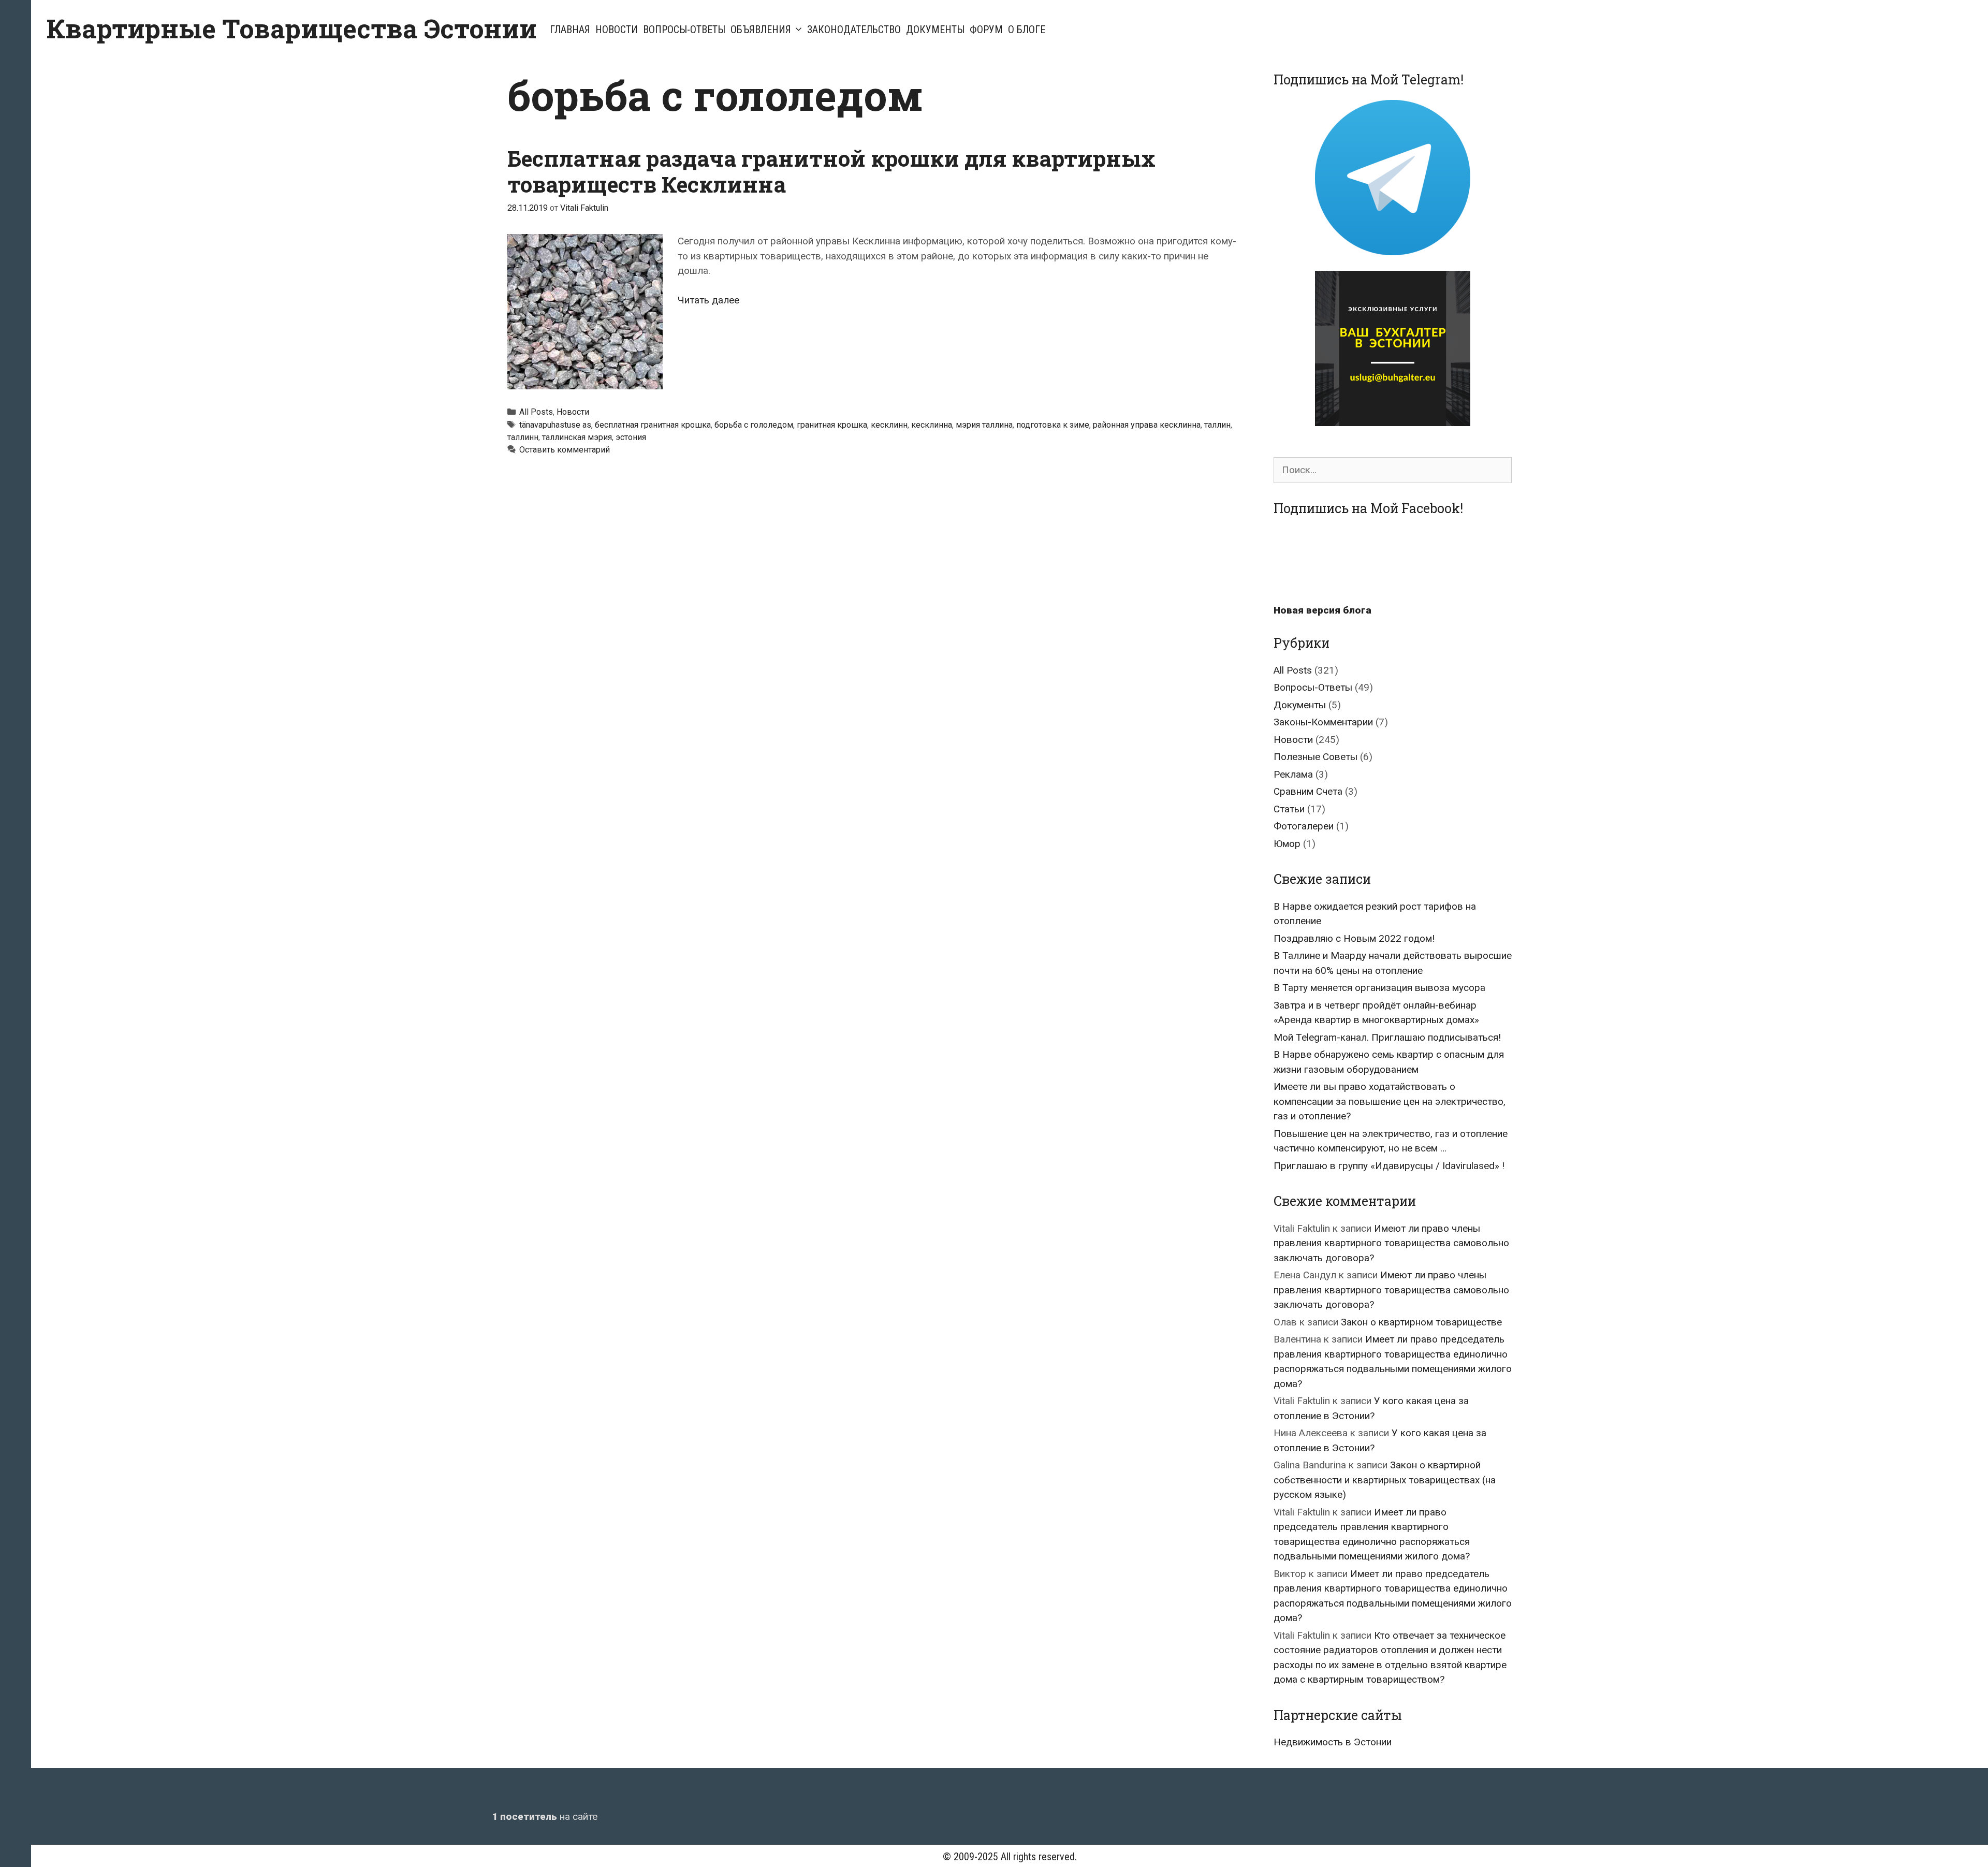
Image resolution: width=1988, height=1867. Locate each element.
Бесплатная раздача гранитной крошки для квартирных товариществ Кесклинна (831, 171)
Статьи (1289, 809)
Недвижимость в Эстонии (1333, 1742)
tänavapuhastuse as (555, 425)
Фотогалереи (1304, 826)
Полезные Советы (1315, 757)
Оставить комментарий (565, 450)
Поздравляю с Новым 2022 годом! (1354, 938)
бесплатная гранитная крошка (653, 425)
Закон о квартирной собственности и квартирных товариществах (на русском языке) (1385, 1480)
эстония (631, 437)
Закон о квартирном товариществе (1421, 1322)
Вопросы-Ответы (684, 30)
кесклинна (932, 425)
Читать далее (708, 300)
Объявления (761, 30)
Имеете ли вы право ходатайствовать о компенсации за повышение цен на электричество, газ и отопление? (1390, 1101)
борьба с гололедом (754, 425)
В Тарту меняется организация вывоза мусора (1379, 988)
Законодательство (854, 30)
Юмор (1287, 844)
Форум (986, 30)
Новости (617, 30)
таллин (1217, 425)
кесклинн (889, 425)
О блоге (1027, 30)
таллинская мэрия (577, 437)
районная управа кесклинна (1147, 425)
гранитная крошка (832, 425)
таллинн (523, 437)
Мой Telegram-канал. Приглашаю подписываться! (1387, 1037)
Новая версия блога (1322, 610)
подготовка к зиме (1053, 425)
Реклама (1293, 774)
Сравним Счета (1308, 791)
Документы (935, 30)
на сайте (545, 1817)
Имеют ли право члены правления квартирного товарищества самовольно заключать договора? (1391, 1243)
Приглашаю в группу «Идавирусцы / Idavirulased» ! (1389, 1166)
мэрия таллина (984, 425)
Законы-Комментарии (1323, 722)
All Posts (536, 412)
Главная (570, 30)
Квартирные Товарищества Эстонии (292, 28)
